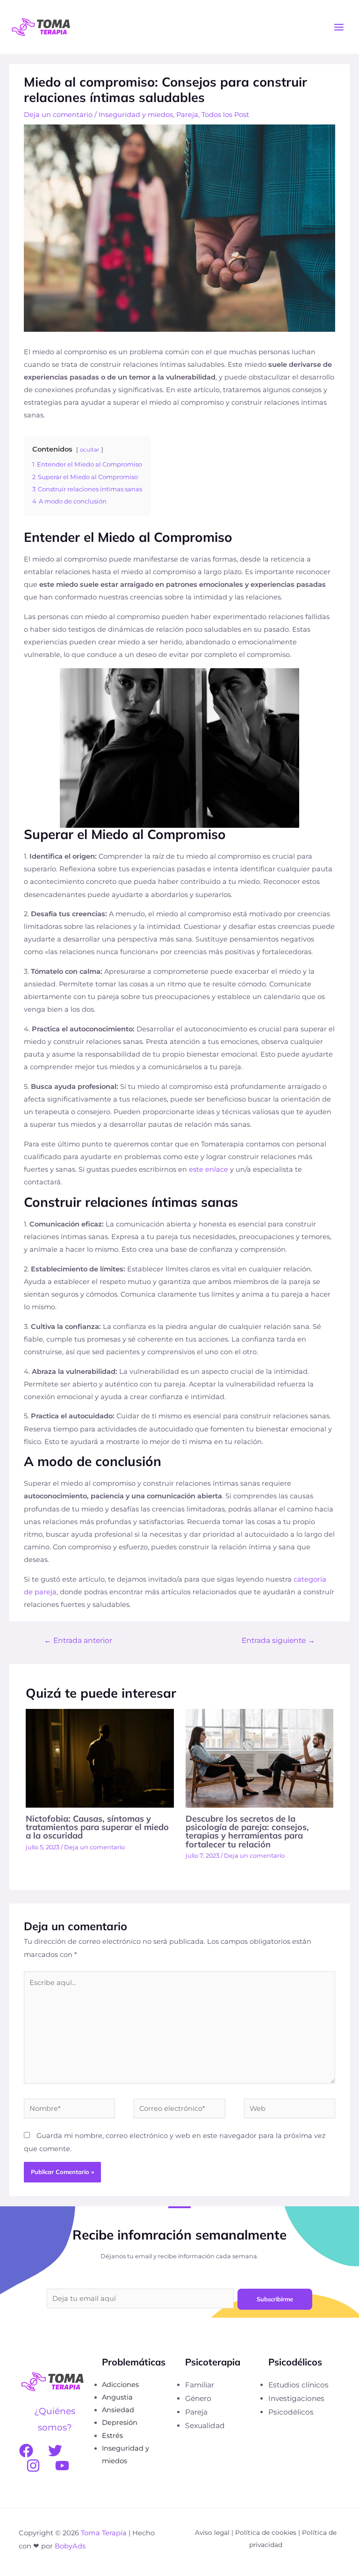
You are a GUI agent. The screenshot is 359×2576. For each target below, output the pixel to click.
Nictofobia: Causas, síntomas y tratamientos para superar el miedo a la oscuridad (97, 1827)
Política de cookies (266, 2532)
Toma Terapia (104, 2533)
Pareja (187, 115)
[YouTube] (62, 2466)
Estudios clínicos (298, 2385)
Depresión (120, 2423)
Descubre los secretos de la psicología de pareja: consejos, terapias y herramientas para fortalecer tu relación (247, 1832)
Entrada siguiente (278, 1640)
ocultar (90, 450)
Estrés (112, 2436)
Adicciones (120, 2385)
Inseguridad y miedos (136, 115)
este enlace (208, 1169)
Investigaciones (296, 2398)
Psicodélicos (291, 2412)
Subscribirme (275, 2299)
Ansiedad (118, 2410)
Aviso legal (212, 2532)
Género (198, 2398)
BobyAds (70, 2546)
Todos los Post (225, 115)
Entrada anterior (78, 1640)
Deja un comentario (58, 115)
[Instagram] (33, 2466)
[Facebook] (26, 2451)
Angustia (117, 2397)
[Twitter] (55, 2451)
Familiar (200, 2385)
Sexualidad (205, 2426)
